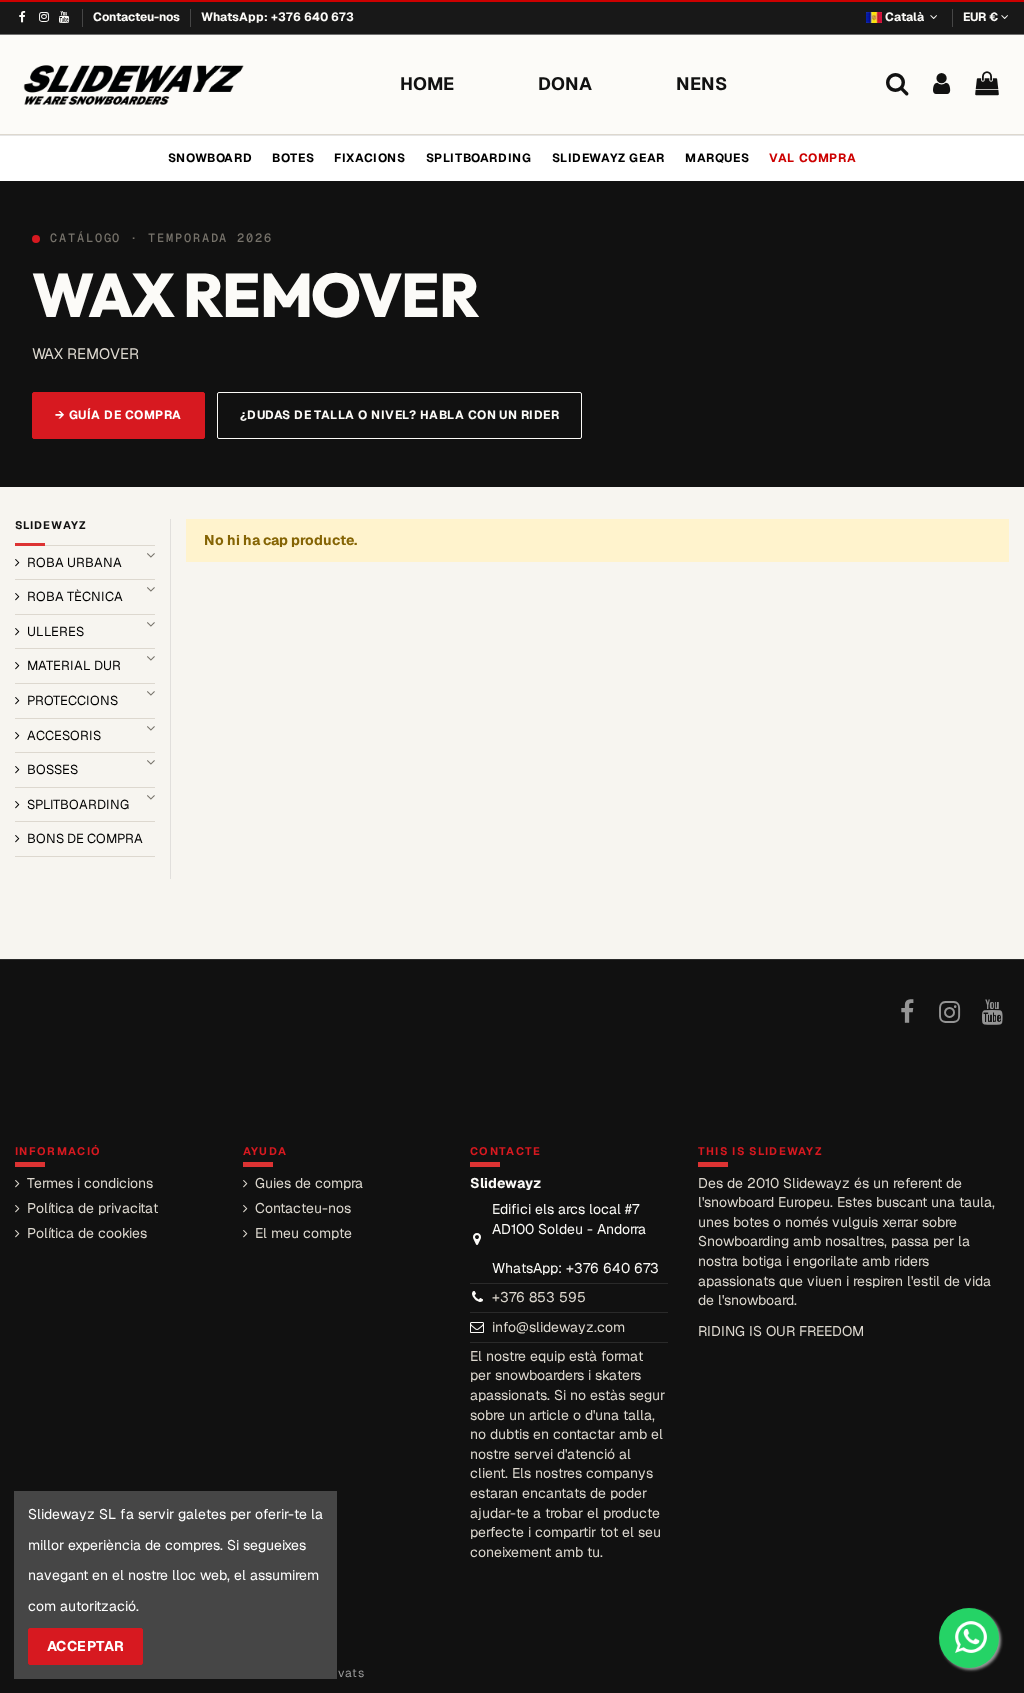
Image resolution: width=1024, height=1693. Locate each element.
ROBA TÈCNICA (75, 596)
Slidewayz (51, 525)
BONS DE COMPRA (85, 838)
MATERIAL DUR (74, 665)
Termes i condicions (90, 1183)
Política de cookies (87, 1233)
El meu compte (303, 1233)
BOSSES (52, 769)
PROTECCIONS (72, 700)
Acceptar (86, 1646)
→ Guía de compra (118, 415)
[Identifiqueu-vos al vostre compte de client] (941, 84)
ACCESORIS (64, 735)
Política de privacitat (92, 1208)
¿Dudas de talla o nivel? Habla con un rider (400, 415)
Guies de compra (309, 1183)
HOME (427, 83)
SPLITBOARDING (78, 804)
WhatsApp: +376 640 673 (277, 17)
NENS (701, 83)
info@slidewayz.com (558, 1327)
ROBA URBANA (74, 562)
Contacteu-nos (138, 17)
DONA (565, 83)
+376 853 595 (539, 1297)
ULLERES (55, 631)
